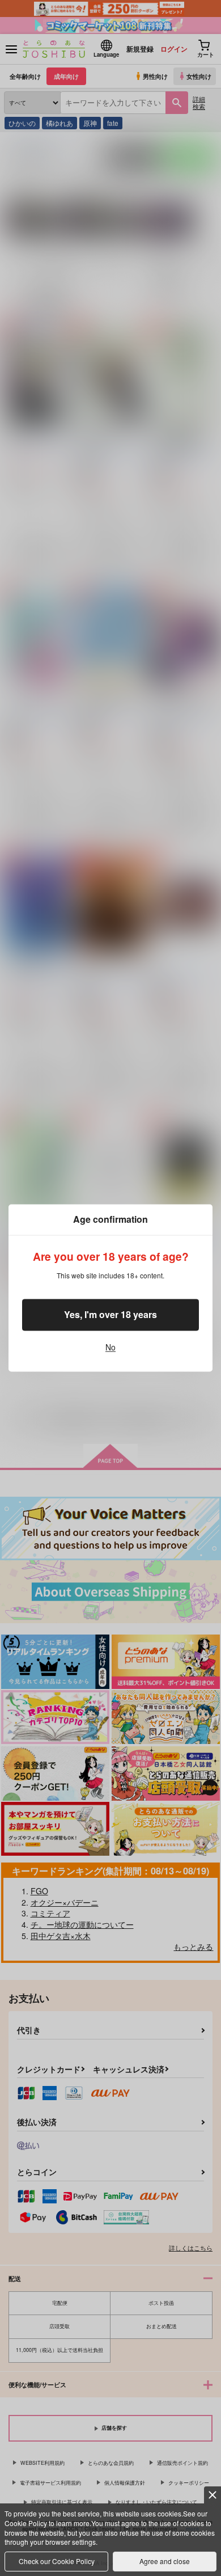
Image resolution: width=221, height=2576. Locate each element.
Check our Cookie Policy (57, 2561)
